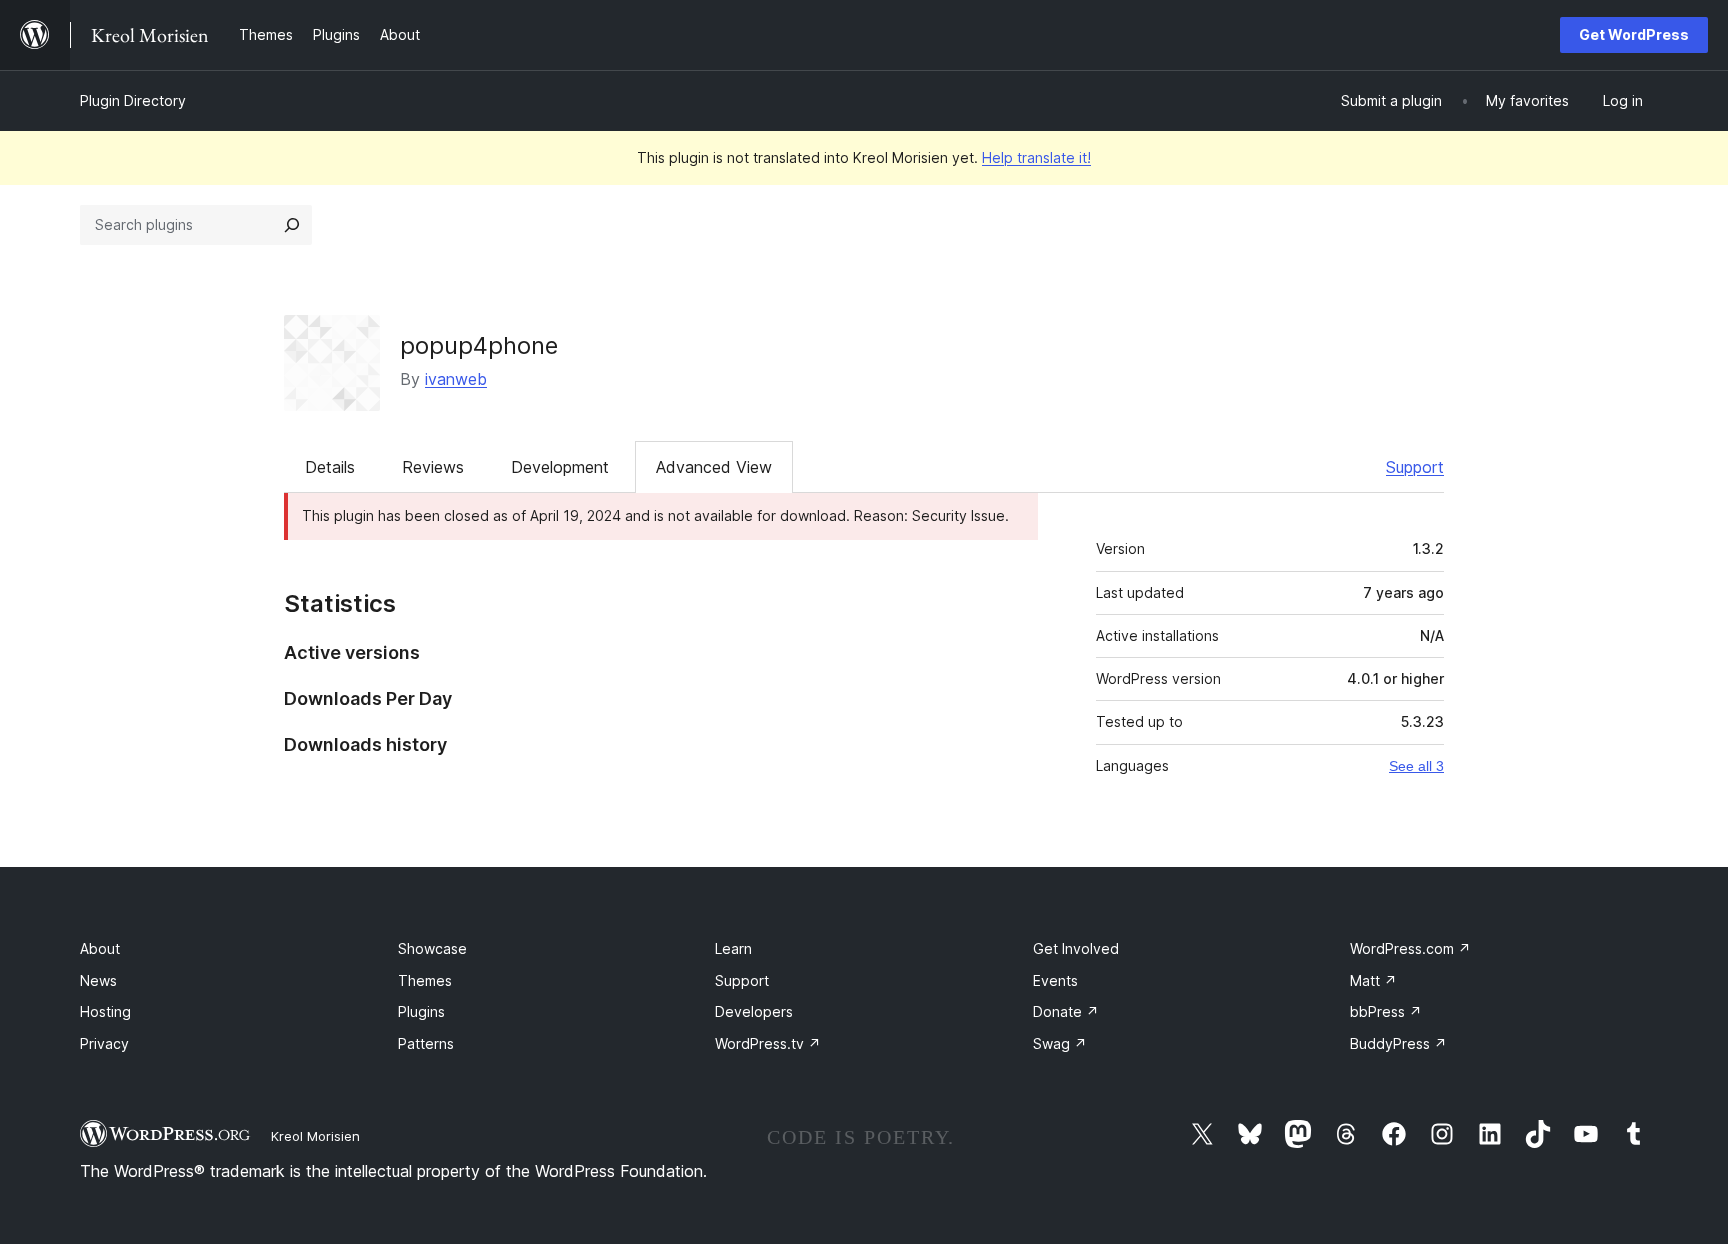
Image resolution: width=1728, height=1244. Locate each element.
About (100, 948)
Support (1415, 467)
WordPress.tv (768, 1043)
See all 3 (1416, 766)
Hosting (105, 1011)
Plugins (421, 1011)
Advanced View (714, 467)
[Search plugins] (292, 225)
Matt (1373, 980)
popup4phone (479, 345)
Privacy (104, 1043)
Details (330, 467)
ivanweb (456, 379)
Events (1055, 980)
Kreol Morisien (315, 1136)
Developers (754, 1011)
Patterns (426, 1043)
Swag (1060, 1043)
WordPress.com (1410, 948)
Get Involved (1076, 948)
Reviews (433, 467)
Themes (425, 980)
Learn (733, 948)
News (98, 980)
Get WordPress (1634, 34)
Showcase (432, 948)
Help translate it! (1036, 157)
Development (560, 467)
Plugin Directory (133, 100)
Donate (1066, 1011)
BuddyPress (1398, 1043)
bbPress (1386, 1011)
